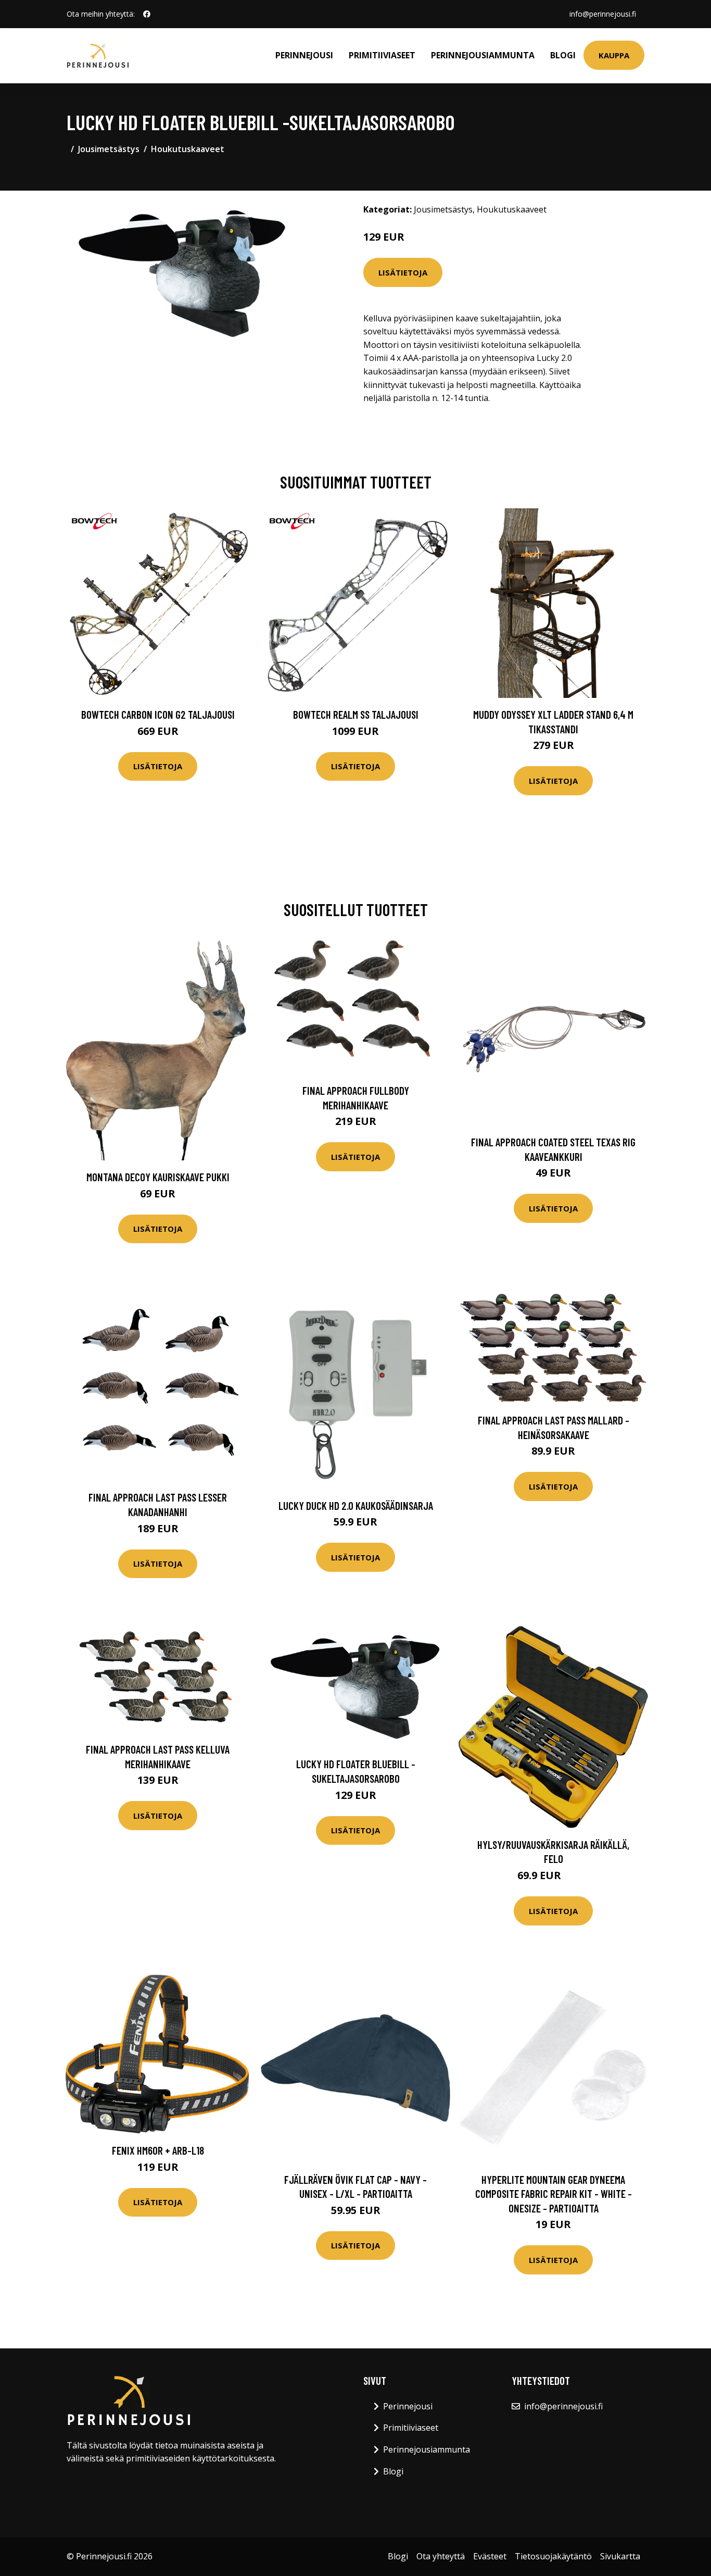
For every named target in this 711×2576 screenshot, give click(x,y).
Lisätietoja (403, 272)
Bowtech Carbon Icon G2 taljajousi (158, 714)
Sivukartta (620, 2556)
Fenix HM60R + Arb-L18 (158, 2150)
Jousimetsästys (109, 149)
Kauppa (614, 55)
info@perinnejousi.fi (603, 14)
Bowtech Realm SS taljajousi (356, 714)
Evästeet (490, 2556)
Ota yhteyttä (441, 2556)
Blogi (563, 55)
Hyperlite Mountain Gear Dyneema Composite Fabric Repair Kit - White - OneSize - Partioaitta (554, 2194)
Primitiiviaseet (382, 55)
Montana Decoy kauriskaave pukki (158, 1177)
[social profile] (147, 14)
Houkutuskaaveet (188, 149)
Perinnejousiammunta (483, 55)
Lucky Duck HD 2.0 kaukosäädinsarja (356, 1505)
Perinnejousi (304, 55)
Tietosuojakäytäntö (553, 2556)
